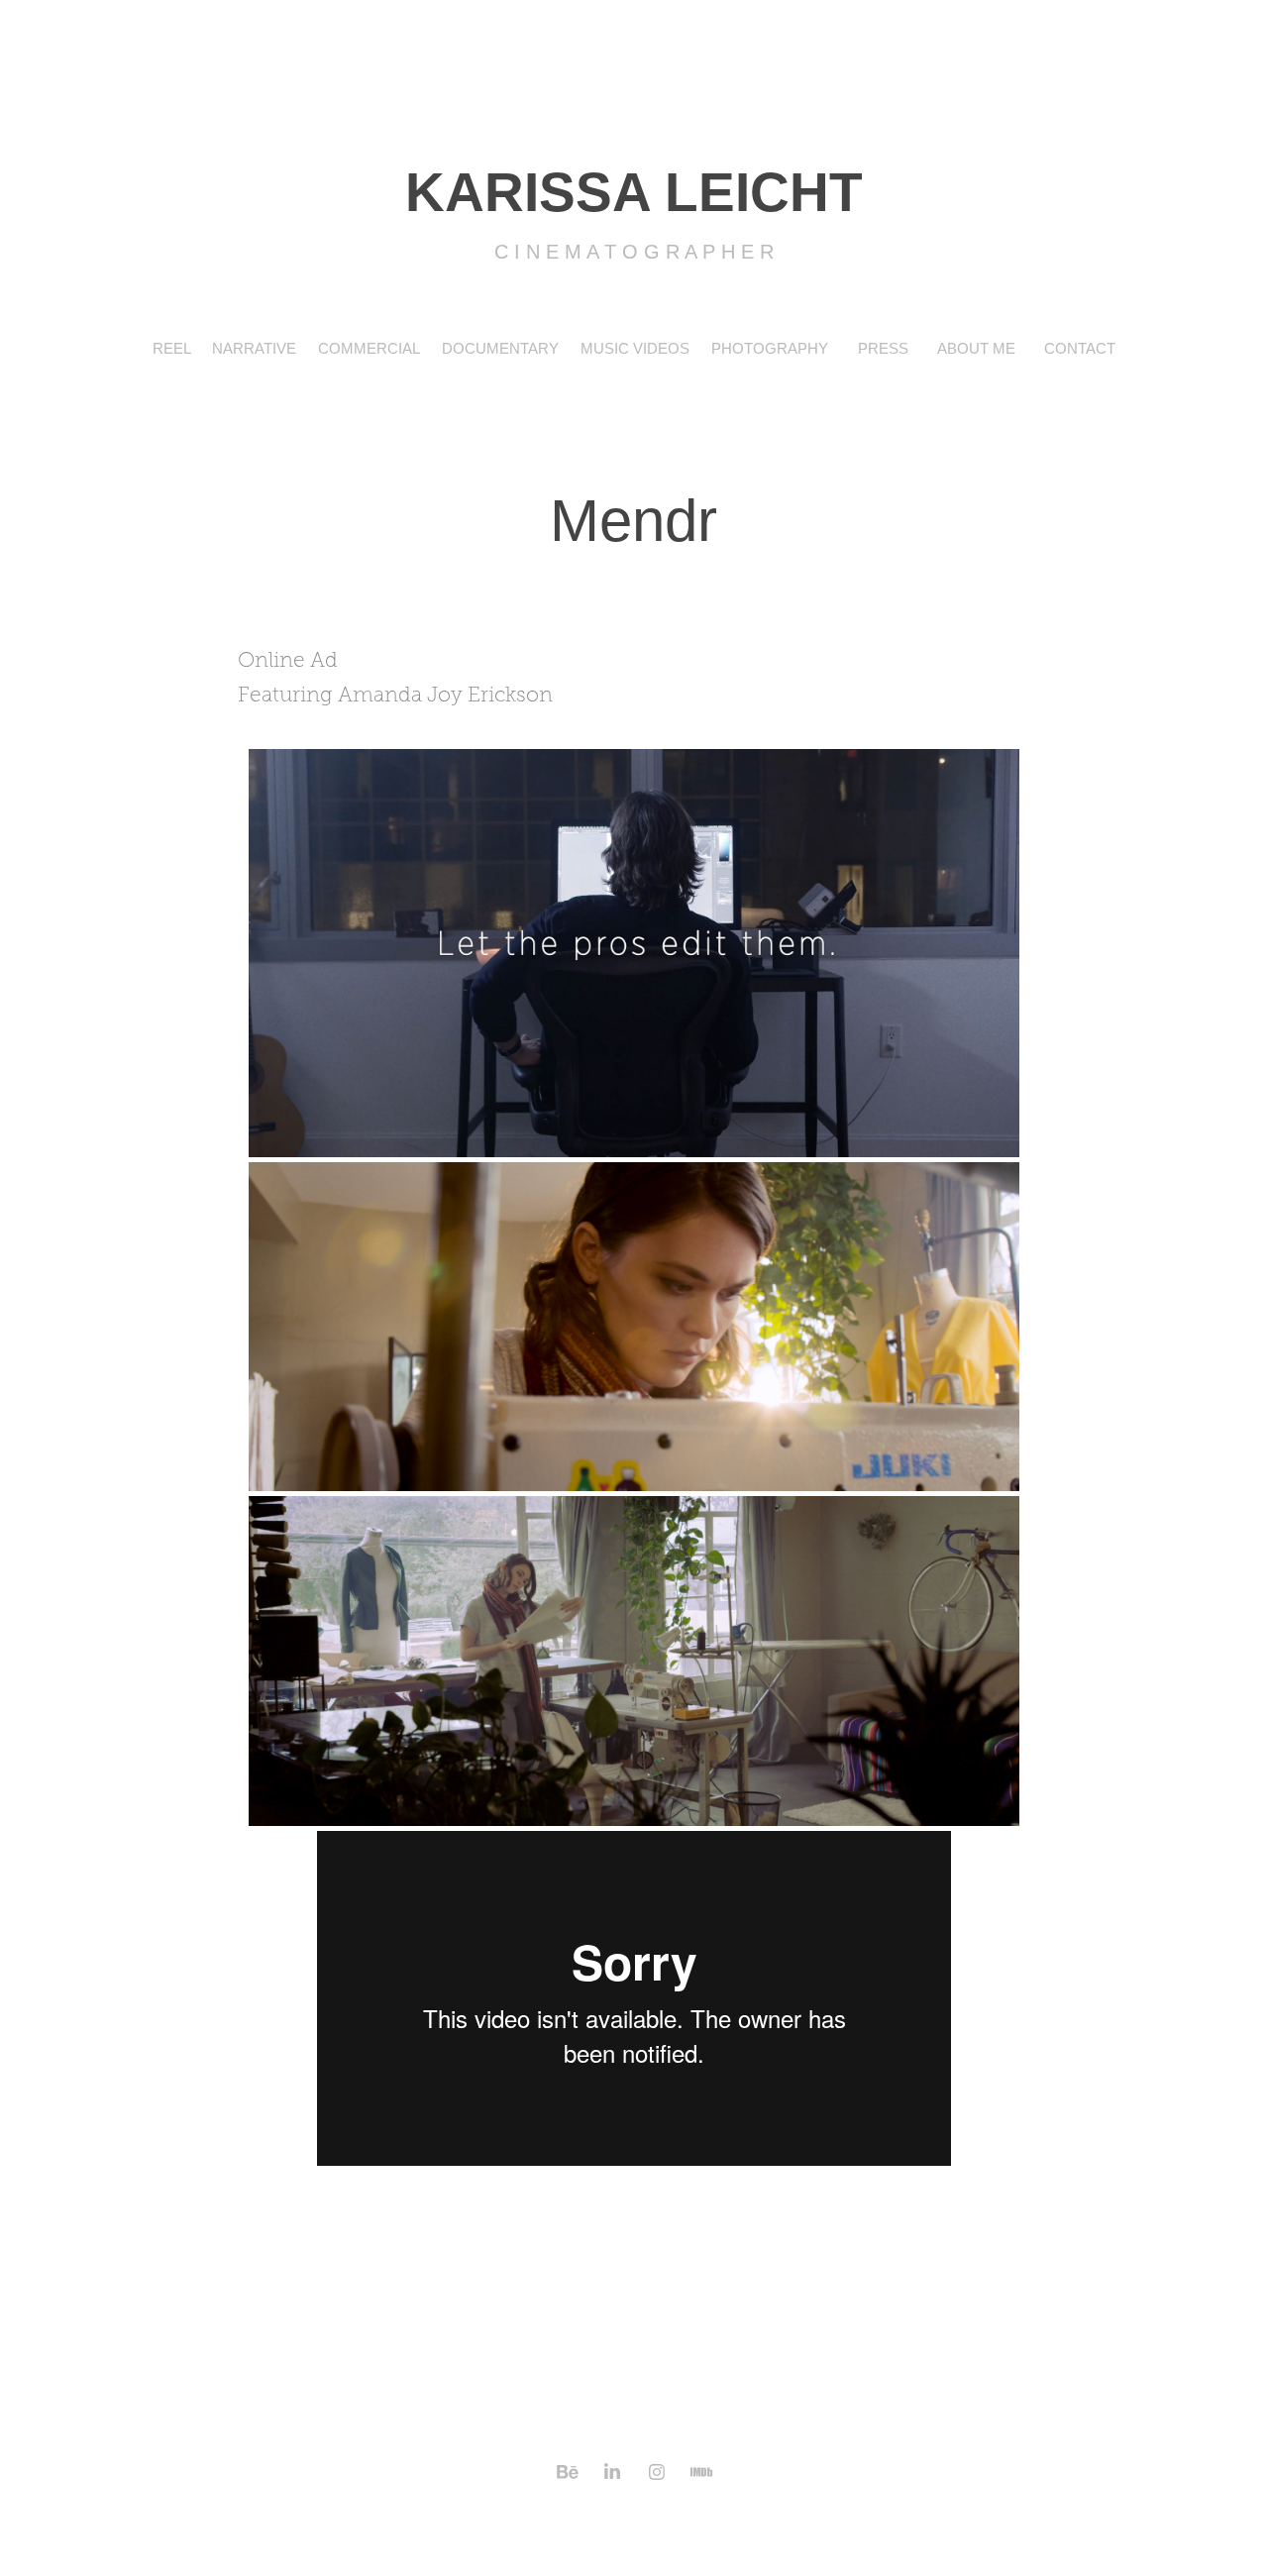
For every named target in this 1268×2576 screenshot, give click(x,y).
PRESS (883, 348)
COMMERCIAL (369, 348)
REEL (172, 348)
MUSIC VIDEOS (635, 348)
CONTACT (1080, 348)
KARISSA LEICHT (634, 192)
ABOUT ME (976, 348)
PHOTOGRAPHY (770, 348)
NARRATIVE (254, 348)
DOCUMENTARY (500, 348)
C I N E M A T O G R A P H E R (634, 252)
